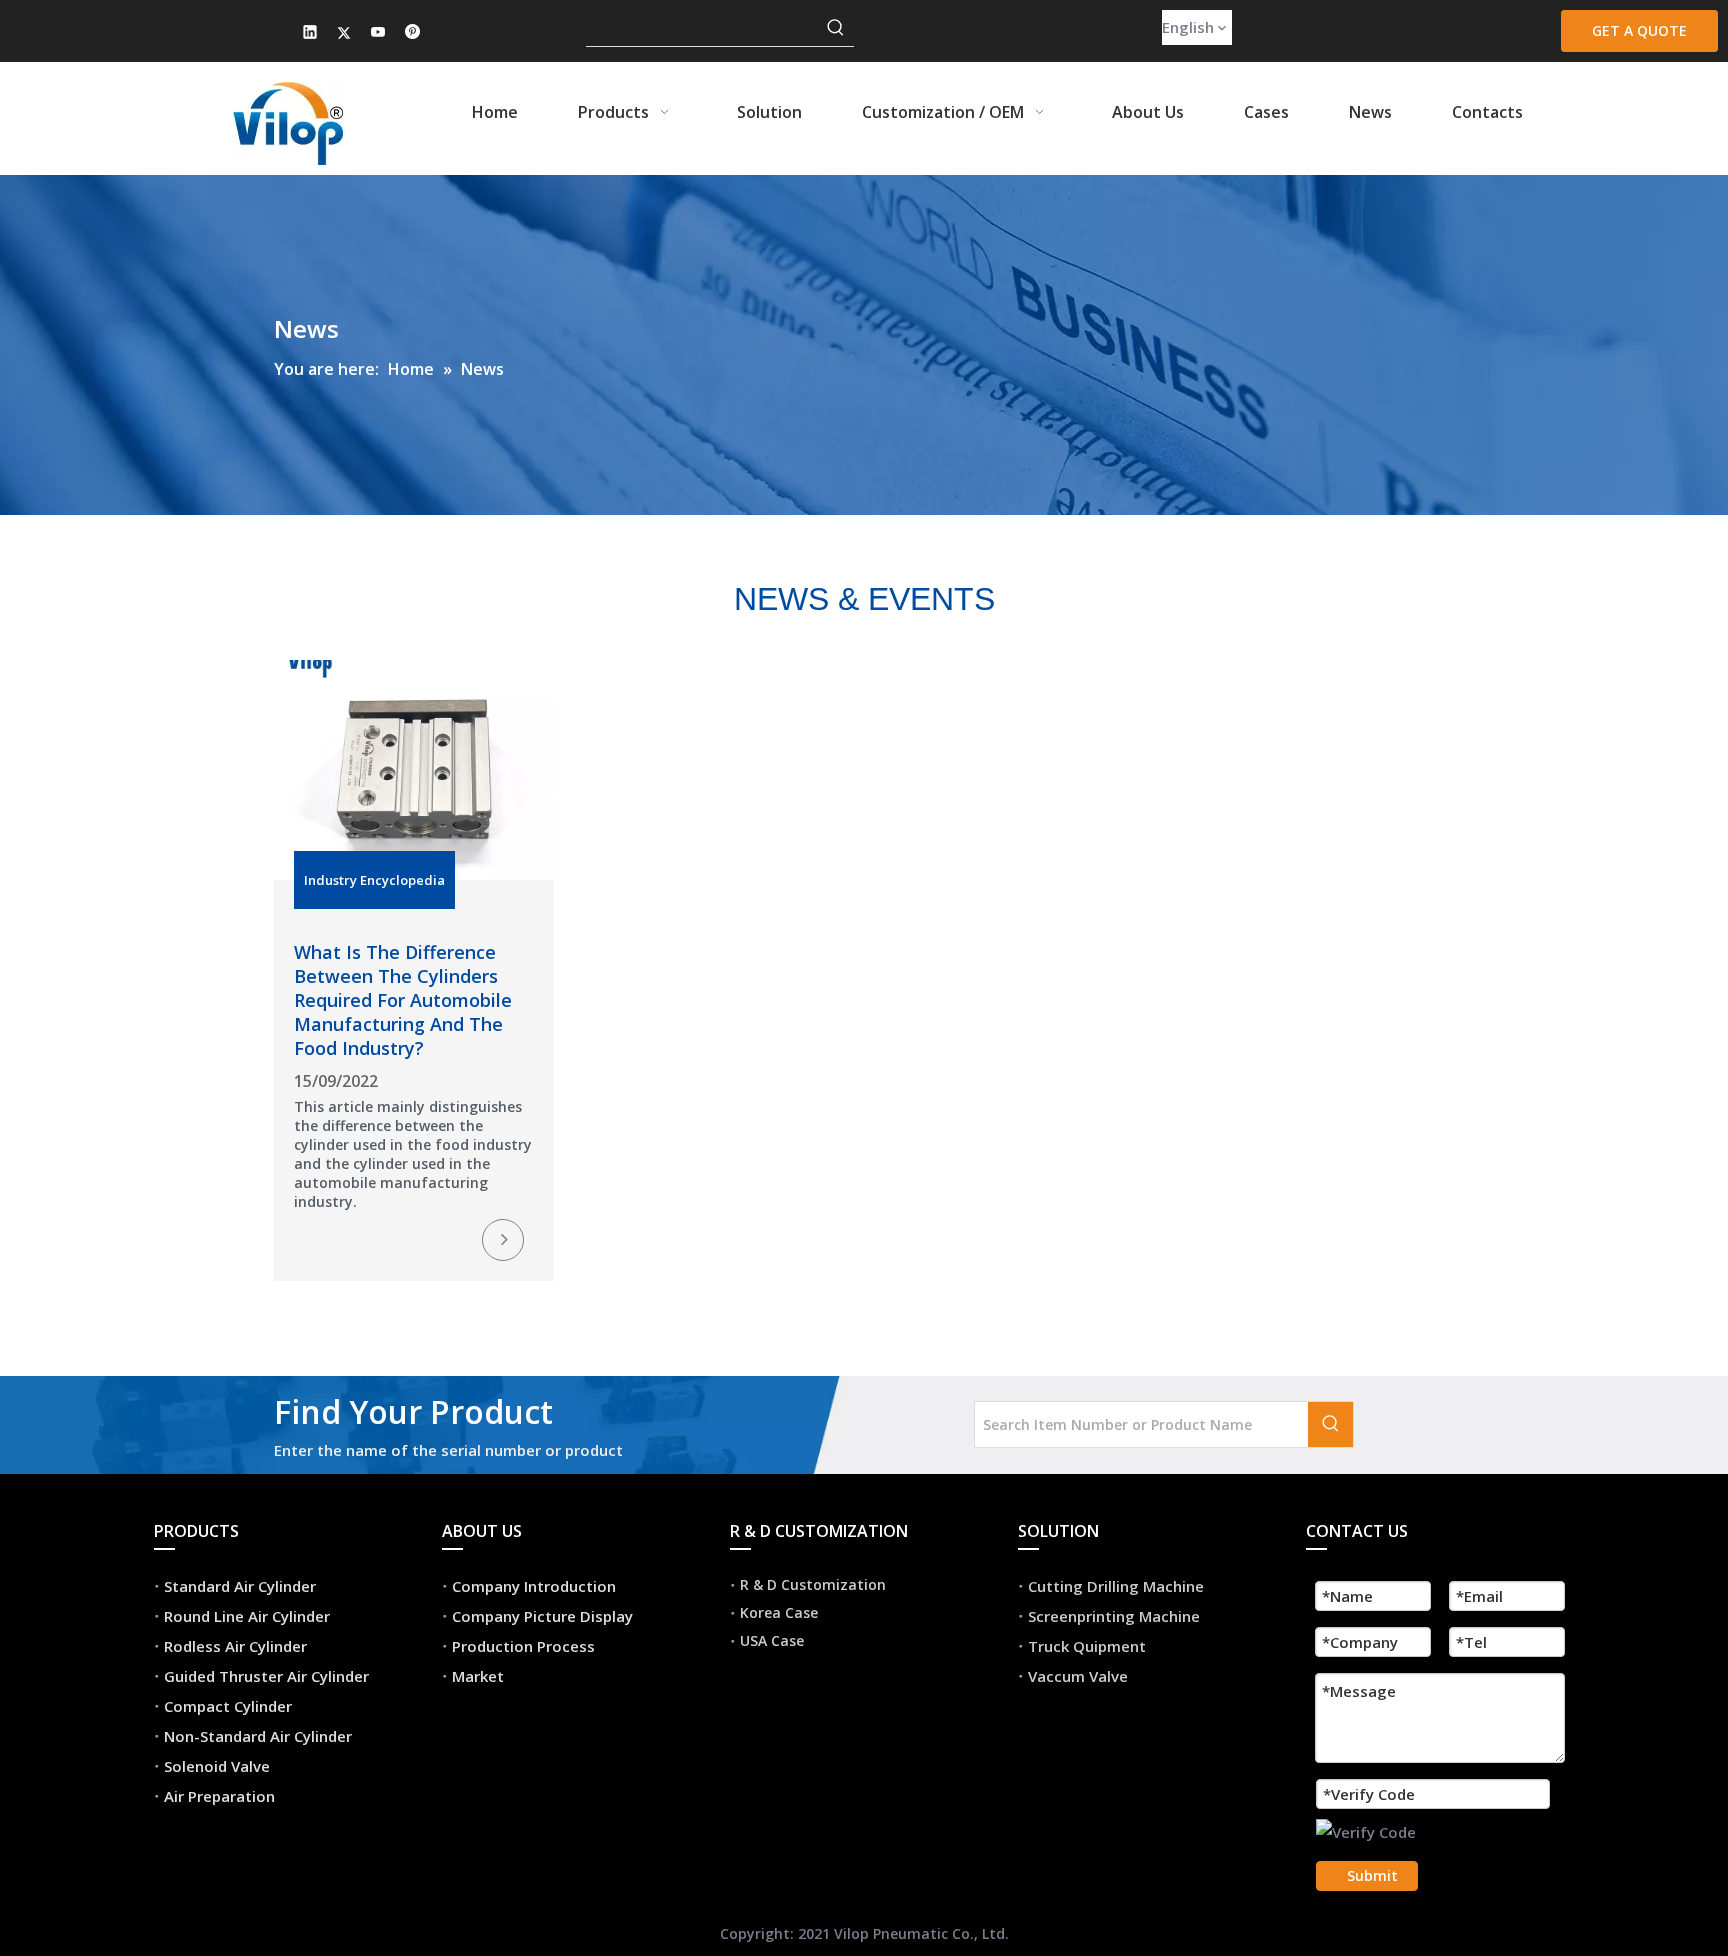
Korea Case (779, 1612)
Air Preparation (219, 1796)
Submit (1372, 1875)
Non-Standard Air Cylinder (258, 1736)
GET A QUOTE (1639, 30)
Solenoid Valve (217, 1766)
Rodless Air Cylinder (235, 1646)
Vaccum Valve (1078, 1676)
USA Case (772, 1640)
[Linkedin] (310, 33)
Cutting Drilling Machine (1116, 1586)
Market (478, 1676)
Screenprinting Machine (1114, 1616)
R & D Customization (813, 1584)
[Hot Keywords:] (836, 28)
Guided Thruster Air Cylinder (266, 1676)
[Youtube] (378, 33)
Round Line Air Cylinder (247, 1616)
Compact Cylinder (228, 1706)
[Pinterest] (412, 33)
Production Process (523, 1646)
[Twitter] (344, 33)
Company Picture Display (542, 1616)
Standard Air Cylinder (240, 1586)
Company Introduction (534, 1586)
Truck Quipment (1087, 1646)
